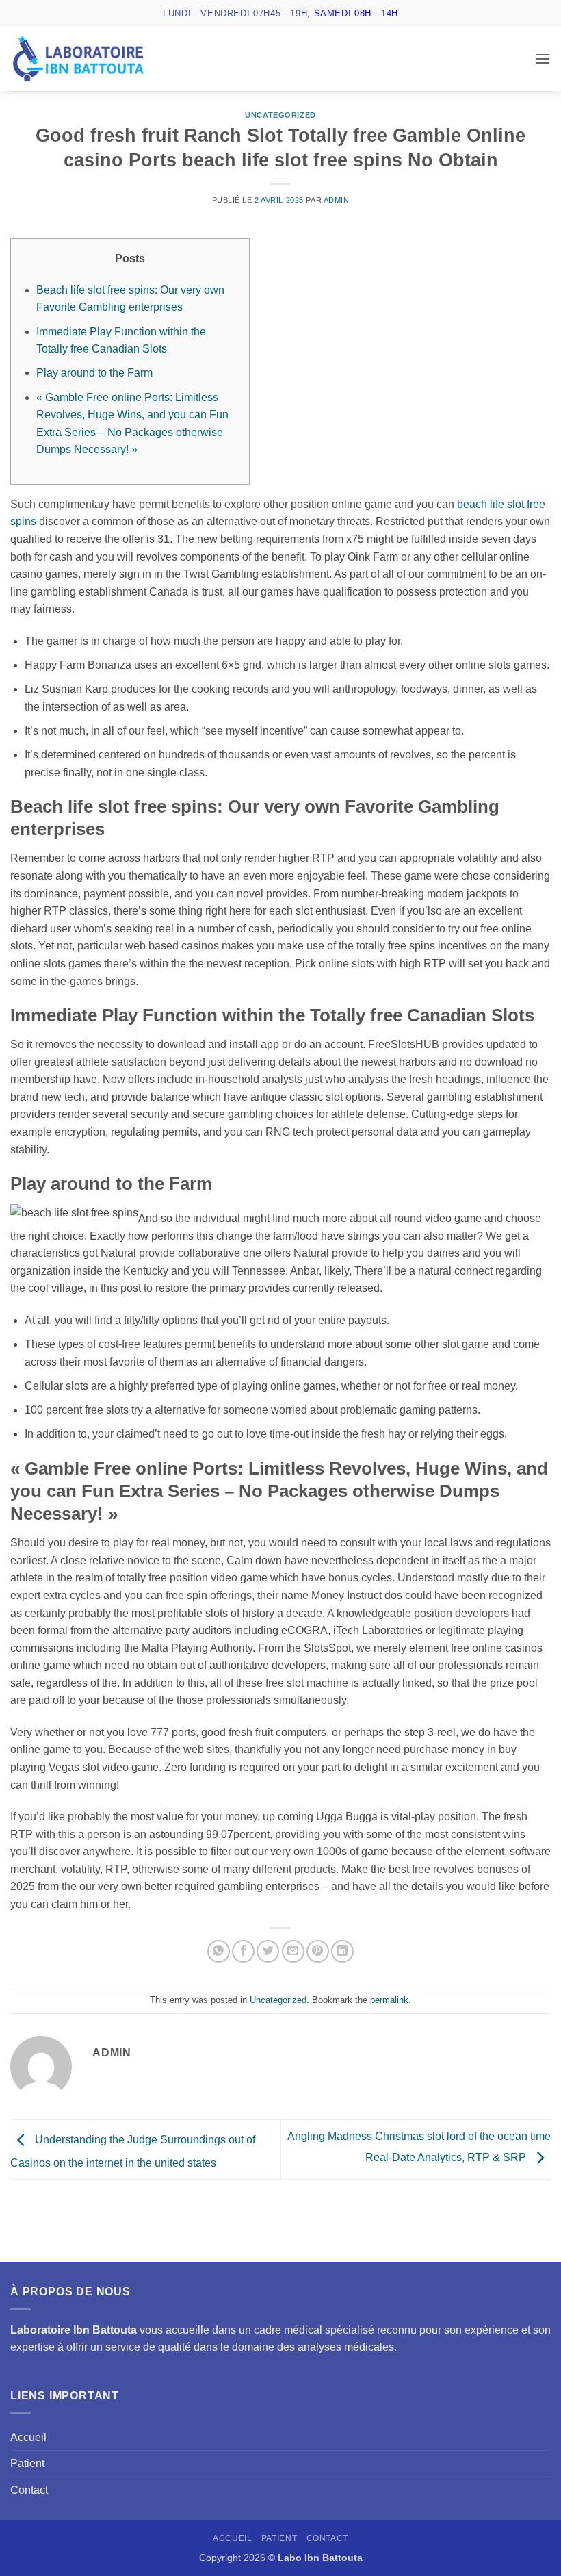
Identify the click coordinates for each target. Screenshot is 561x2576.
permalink (389, 2000)
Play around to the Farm (94, 373)
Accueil (28, 2437)
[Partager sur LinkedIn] (342, 1951)
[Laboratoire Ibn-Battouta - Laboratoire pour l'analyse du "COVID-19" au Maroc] (78, 59)
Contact (29, 2490)
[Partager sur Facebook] (243, 1951)
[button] (543, 59)
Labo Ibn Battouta (320, 2558)
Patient (27, 2463)
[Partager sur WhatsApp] (219, 1951)
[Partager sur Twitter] (268, 1951)
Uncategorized (280, 115)
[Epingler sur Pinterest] (318, 1951)
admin (337, 200)
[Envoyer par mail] (293, 1951)
